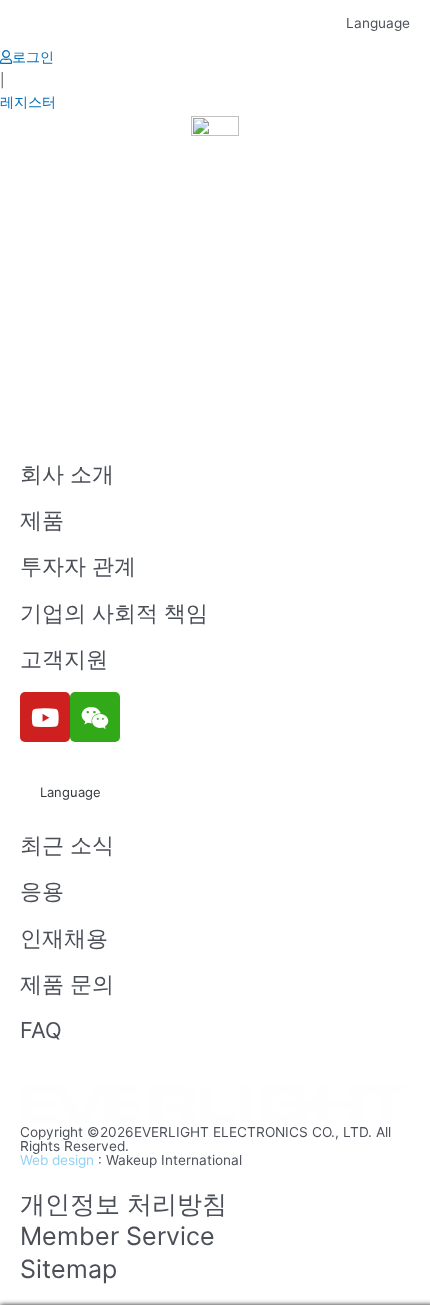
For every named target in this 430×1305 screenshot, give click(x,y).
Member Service (117, 1236)
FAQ (41, 1030)
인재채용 (64, 938)
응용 (42, 891)
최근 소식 (67, 845)
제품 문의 (67, 984)
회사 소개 (67, 474)
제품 (42, 520)
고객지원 (64, 659)
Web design (57, 1160)
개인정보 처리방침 (123, 1204)
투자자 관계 (78, 566)
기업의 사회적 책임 (114, 613)
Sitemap (68, 1269)
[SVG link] (215, 1105)
